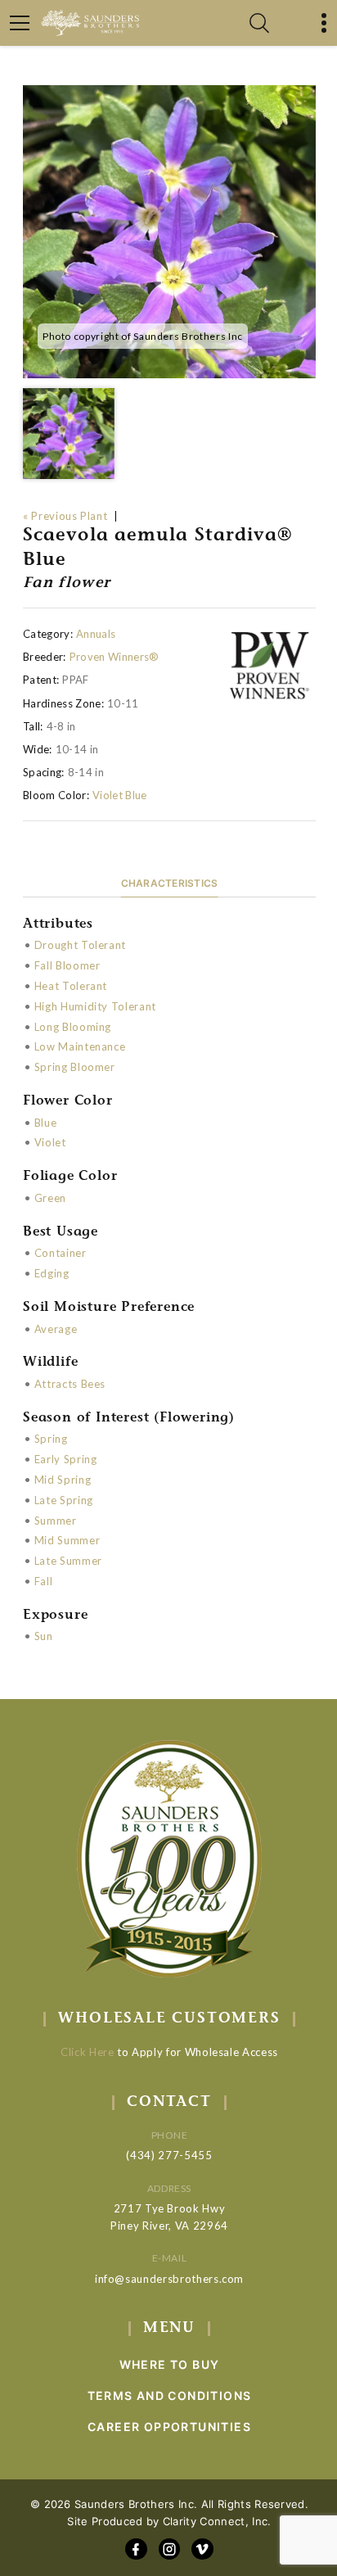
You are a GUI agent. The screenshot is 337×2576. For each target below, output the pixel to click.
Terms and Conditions (170, 2395)
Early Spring (66, 1459)
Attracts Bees (70, 1384)
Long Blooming (73, 1027)
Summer (56, 1521)
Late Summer (68, 1561)
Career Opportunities (169, 2427)
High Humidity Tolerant (95, 1006)
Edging (52, 1273)
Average (56, 1329)
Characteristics (170, 883)
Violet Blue (120, 795)
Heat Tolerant (71, 986)
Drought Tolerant (80, 945)
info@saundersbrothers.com (169, 2279)
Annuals (96, 634)
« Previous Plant (65, 516)
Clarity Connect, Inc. (217, 2521)
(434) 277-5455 (169, 2155)
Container (61, 1253)
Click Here (88, 2052)
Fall (44, 1581)
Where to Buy (170, 2364)
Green (50, 1198)
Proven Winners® (115, 657)
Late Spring (64, 1500)
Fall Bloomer (67, 965)
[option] (169, 232)
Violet (50, 1142)
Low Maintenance (80, 1046)
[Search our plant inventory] (259, 23)
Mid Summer (67, 1540)
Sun (44, 1636)
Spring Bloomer (75, 1067)
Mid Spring (63, 1480)
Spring (51, 1439)
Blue (46, 1123)
